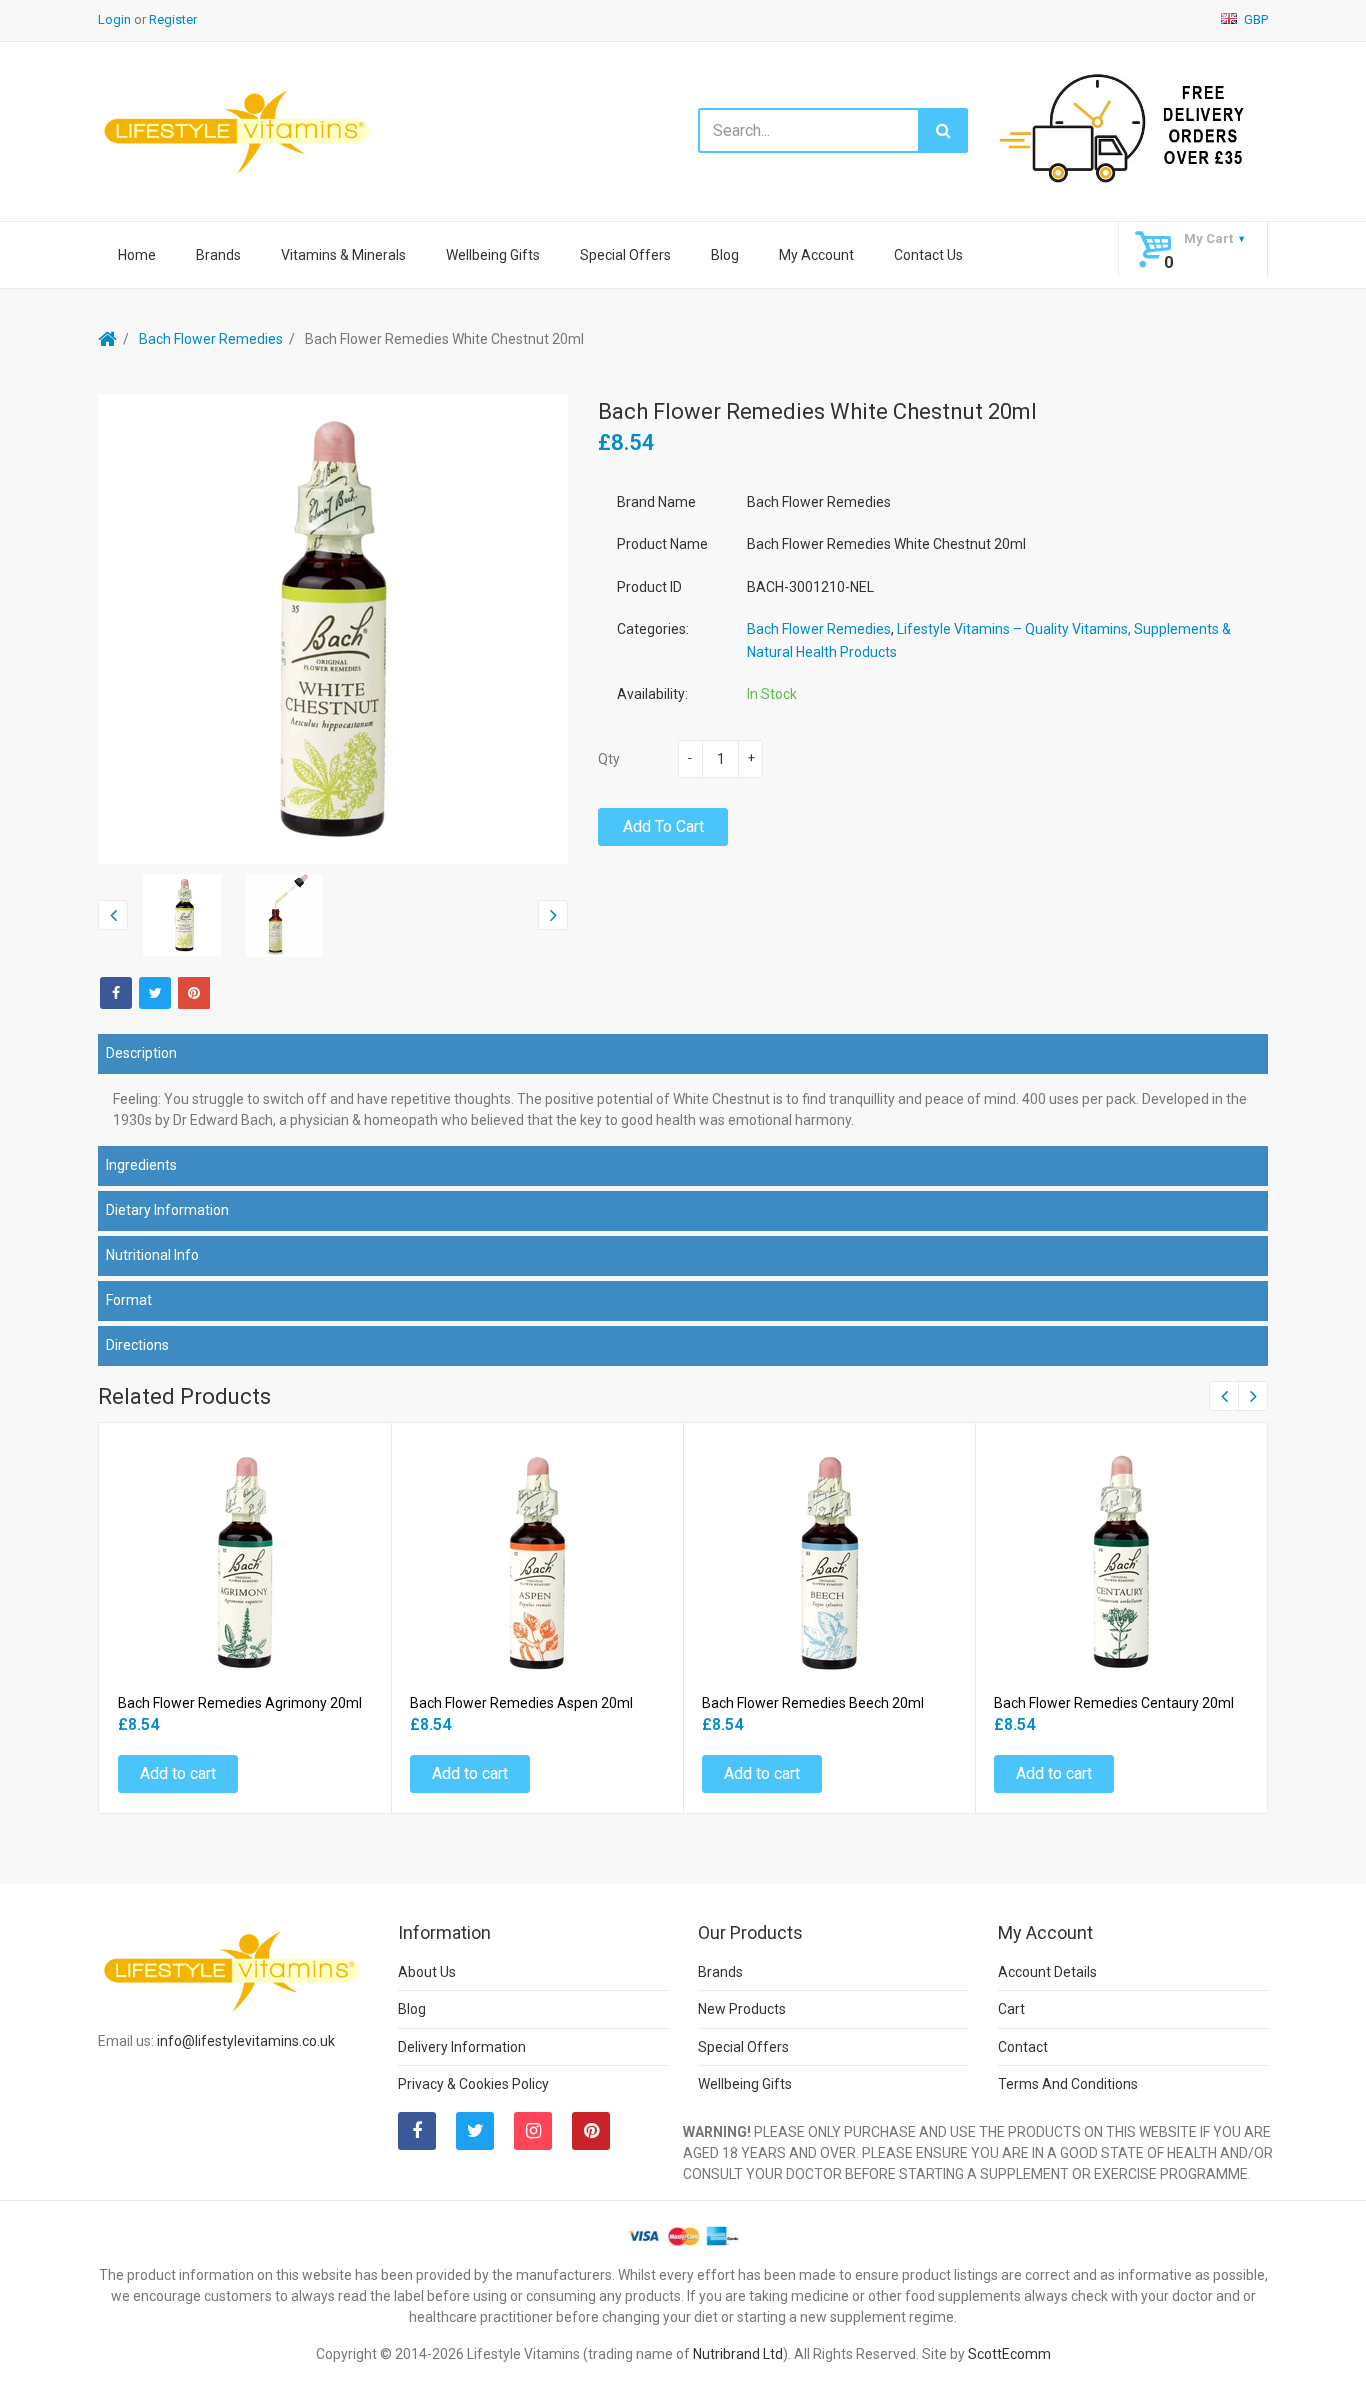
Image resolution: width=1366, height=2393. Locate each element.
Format (129, 1300)
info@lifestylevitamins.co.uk (246, 2041)
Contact (1023, 2047)
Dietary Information (167, 1210)
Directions (137, 1345)
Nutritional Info (152, 1255)
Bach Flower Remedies (211, 339)
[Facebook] (116, 993)
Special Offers (625, 255)
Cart (1011, 2009)
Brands (218, 255)
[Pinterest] (591, 2131)
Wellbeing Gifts (493, 255)
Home (137, 255)
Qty (609, 759)
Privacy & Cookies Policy (473, 2084)
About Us (427, 1972)
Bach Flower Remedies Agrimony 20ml (240, 1703)
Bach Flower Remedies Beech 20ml (813, 1703)
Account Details (1047, 1972)
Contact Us (928, 255)
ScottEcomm (1009, 2354)
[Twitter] (155, 993)
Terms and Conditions (1068, 2084)
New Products (742, 2009)
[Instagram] (533, 2131)
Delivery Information (462, 2047)
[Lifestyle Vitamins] (238, 130)
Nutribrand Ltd (738, 2354)
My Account (816, 255)
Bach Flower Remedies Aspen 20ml (521, 1703)
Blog (725, 255)
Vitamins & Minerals (343, 255)
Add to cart (663, 826)
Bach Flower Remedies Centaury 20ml (1114, 1703)
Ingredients (141, 1165)
